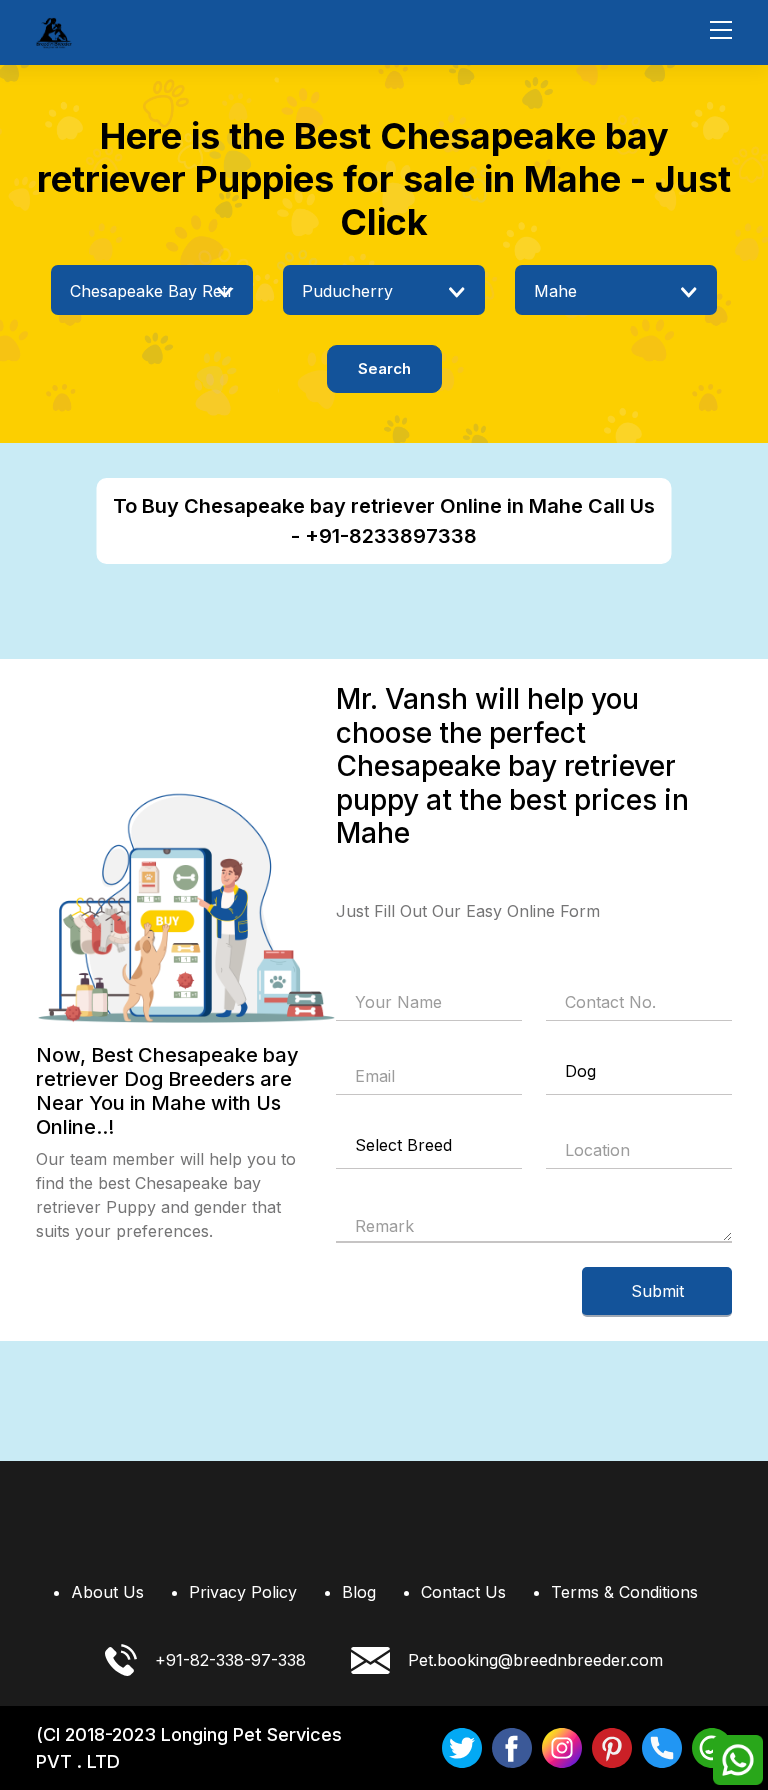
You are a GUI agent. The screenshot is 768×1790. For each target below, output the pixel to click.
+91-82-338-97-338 (230, 1660)
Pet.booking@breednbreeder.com (535, 1660)
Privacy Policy (243, 1592)
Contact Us (463, 1592)
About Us (107, 1592)
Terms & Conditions (624, 1592)
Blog (359, 1592)
